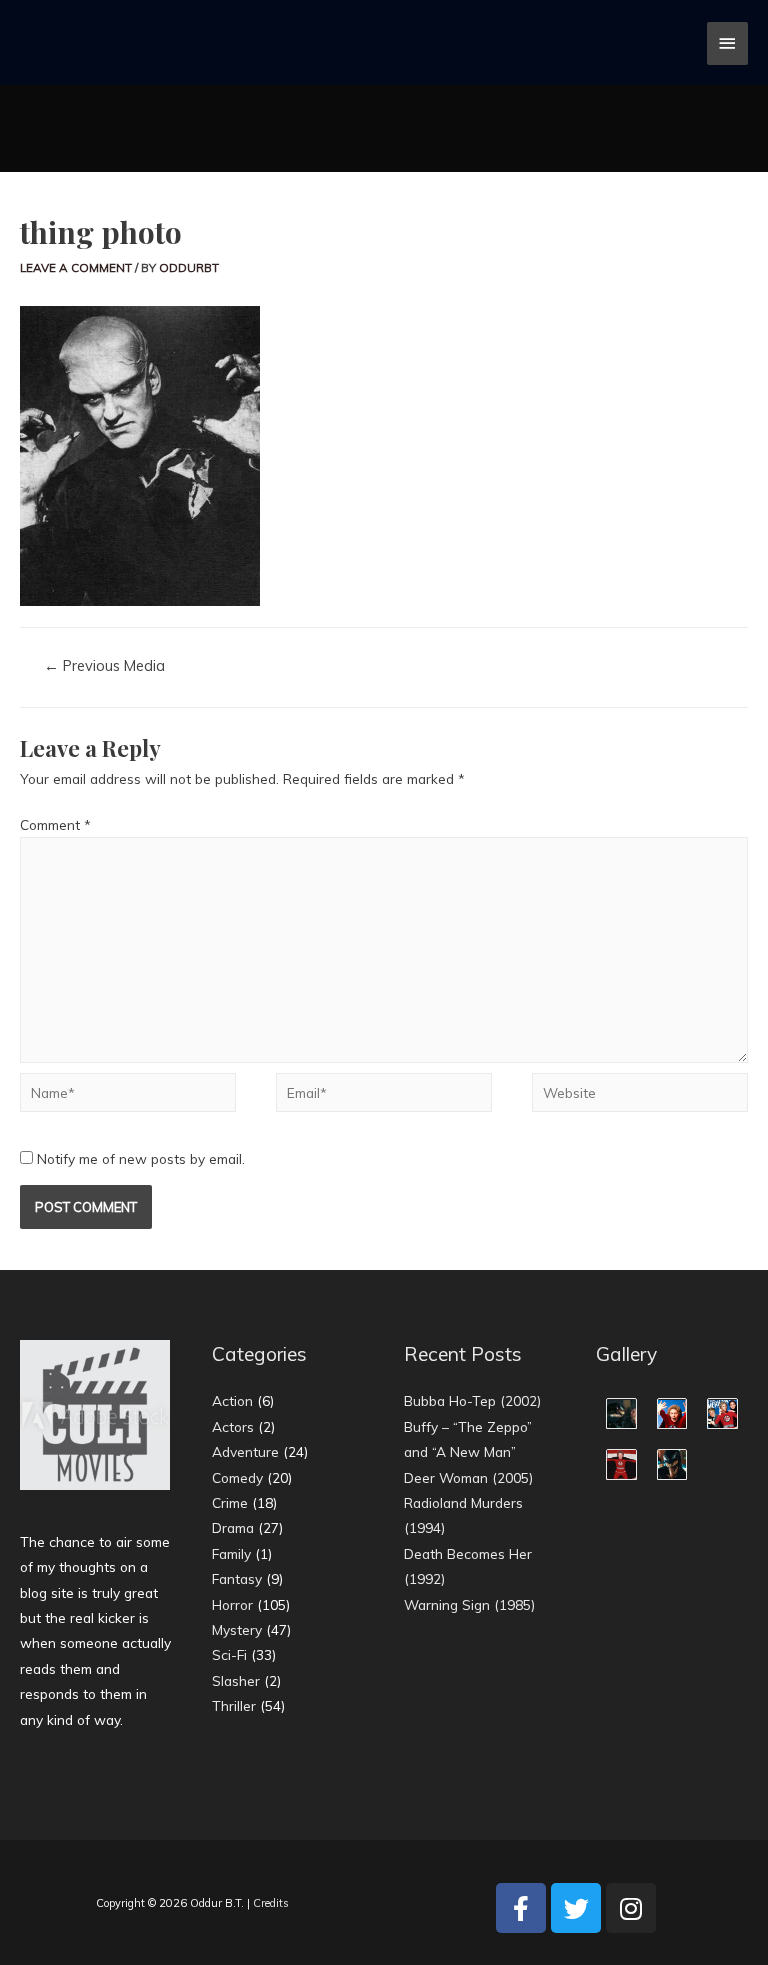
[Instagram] (631, 1908)
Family (231, 1553)
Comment (55, 824)
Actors (233, 1426)
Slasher (236, 1680)
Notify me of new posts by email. (141, 1158)
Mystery (237, 1629)
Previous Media (104, 665)
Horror (232, 1604)
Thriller (234, 1705)
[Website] (640, 1095)
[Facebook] (521, 1908)
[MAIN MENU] (728, 43)
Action (232, 1400)
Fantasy (237, 1578)
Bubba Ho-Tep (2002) (472, 1400)
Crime (230, 1502)
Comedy (237, 1477)
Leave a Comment (76, 267)
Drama (233, 1527)
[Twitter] (576, 1908)
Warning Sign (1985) (469, 1604)
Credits (271, 1903)
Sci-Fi (229, 1654)
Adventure (245, 1451)
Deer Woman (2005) (468, 1477)
